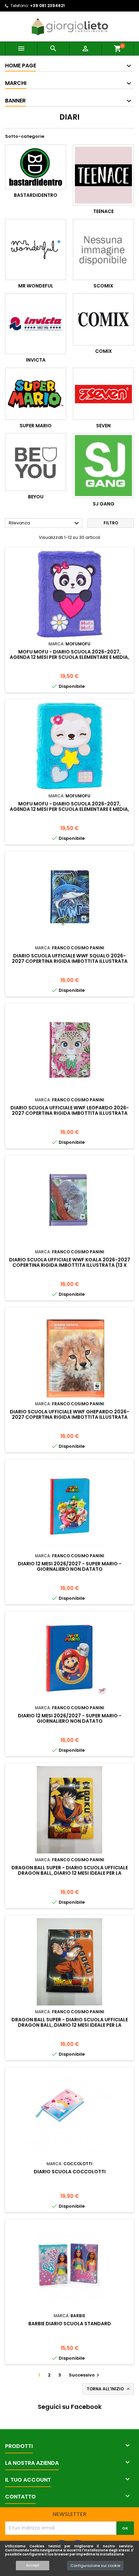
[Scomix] (103, 250)
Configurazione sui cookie (95, 2566)
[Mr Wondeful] (36, 250)
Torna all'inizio (109, 2389)
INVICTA (36, 360)
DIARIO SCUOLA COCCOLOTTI (70, 2172)
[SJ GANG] (103, 466)
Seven (103, 426)
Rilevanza (45, 523)
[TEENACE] (103, 175)
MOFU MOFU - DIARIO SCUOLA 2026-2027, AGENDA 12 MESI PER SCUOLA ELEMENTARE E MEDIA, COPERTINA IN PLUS (69, 657)
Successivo (85, 2375)
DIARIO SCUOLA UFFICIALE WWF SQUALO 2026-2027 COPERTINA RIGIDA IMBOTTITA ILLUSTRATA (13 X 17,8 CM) (70, 961)
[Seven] (103, 394)
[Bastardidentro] (36, 167)
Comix (104, 351)
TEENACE (103, 211)
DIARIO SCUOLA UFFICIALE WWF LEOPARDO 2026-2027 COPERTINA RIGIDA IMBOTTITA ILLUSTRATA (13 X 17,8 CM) (70, 1113)
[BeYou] (36, 462)
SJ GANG (104, 504)
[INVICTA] (36, 324)
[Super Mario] (36, 394)
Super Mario (36, 426)
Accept (33, 2565)
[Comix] (103, 319)
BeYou (36, 497)
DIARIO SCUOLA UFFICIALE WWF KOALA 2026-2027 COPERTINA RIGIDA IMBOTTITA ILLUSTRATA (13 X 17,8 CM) (70, 1265)
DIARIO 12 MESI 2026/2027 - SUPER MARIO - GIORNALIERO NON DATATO (70, 1566)
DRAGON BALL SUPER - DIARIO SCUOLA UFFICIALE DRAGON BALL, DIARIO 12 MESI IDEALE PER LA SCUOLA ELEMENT (70, 1873)
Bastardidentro (36, 195)
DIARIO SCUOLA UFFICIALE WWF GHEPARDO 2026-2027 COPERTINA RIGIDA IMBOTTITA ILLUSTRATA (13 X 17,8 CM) (69, 1417)
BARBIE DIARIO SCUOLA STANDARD (70, 2324)
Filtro (111, 523)
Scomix (103, 286)
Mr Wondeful (36, 286)
